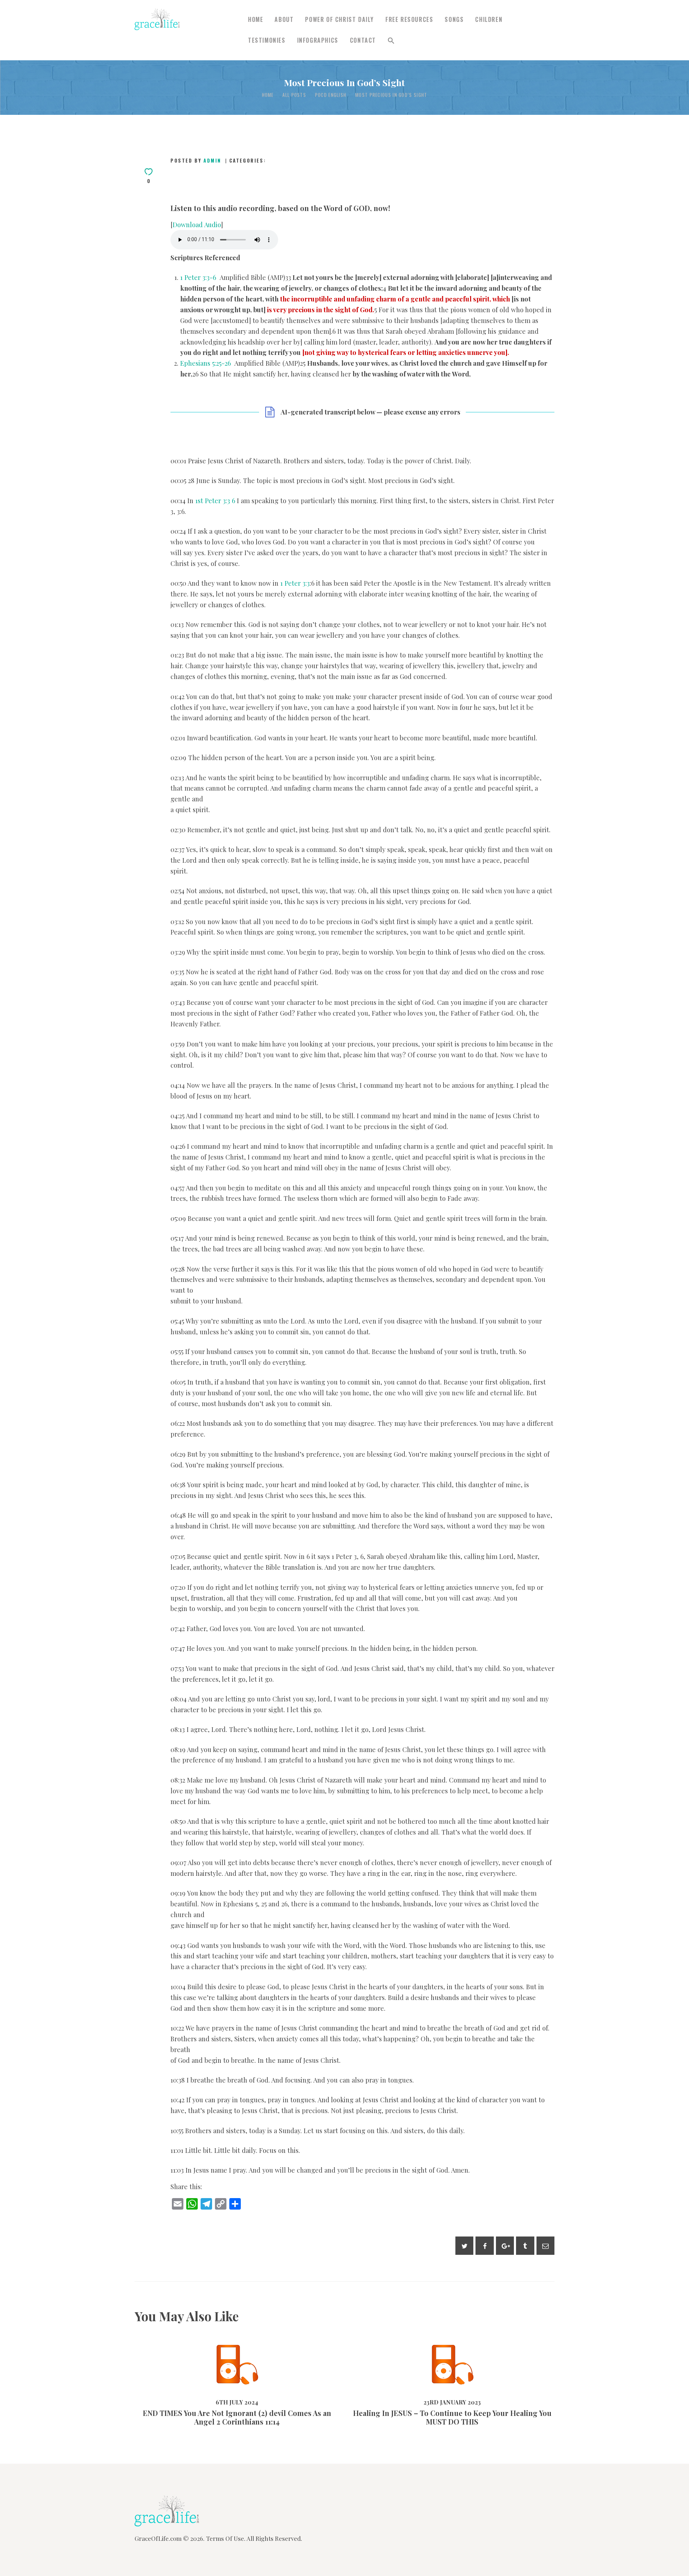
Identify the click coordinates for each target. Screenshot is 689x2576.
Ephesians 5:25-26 (205, 363)
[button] (391, 41)
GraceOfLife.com (158, 2538)
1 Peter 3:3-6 (198, 277)
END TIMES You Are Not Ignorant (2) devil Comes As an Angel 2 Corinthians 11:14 (237, 2350)
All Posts (294, 95)
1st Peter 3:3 (213, 500)
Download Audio (197, 224)
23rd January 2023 (431, 2386)
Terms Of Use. (226, 2538)
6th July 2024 (216, 2386)
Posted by (196, 160)
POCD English (331, 95)
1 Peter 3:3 (295, 583)
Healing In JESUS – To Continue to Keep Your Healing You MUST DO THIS (452, 2350)
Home (268, 95)
